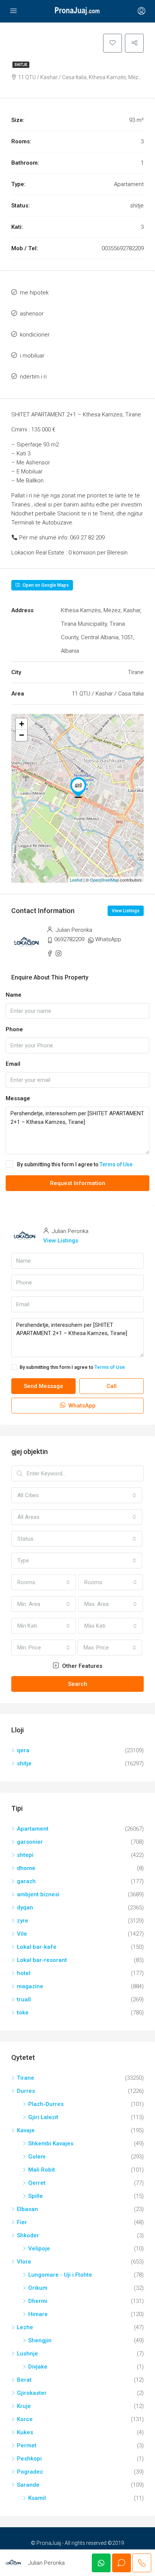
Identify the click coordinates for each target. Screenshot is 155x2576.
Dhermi (38, 2301)
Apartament (33, 1829)
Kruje (24, 2406)
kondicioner (35, 335)
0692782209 (69, 939)
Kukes (25, 2432)
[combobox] (77, 1495)
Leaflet (76, 880)
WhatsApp (108, 939)
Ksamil (37, 2498)
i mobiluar (32, 356)
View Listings (126, 911)
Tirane (26, 2078)
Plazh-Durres (46, 2104)
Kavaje (26, 2130)
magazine (30, 1986)
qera (23, 1750)
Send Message (43, 1386)
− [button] (22, 735)
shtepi (25, 1855)
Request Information (78, 1183)
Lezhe (25, 2327)
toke (23, 2013)
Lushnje (27, 2354)
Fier (22, 2222)
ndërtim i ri (33, 377)
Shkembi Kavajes (51, 2143)
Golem (37, 2157)
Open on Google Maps (45, 585)
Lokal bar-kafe (37, 1947)
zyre (23, 1921)
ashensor (32, 314)
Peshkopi (29, 2459)
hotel (24, 1973)
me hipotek (34, 293)
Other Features (81, 1666)
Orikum (38, 2288)
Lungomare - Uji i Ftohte (60, 2275)
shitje (21, 65)
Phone (14, 1029)
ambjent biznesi (38, 1894)
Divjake (38, 2367)
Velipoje (39, 2249)
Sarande (28, 2485)
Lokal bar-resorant (42, 1960)
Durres (26, 2091)
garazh (26, 1881)
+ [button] (22, 724)
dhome (26, 1868)
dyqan (25, 1908)
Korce (25, 2419)
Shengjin (40, 2340)
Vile (22, 1934)
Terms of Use (116, 1164)
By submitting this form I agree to (75, 1164)
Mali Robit (42, 2170)
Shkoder (28, 2235)
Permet (27, 2445)
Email (13, 1064)
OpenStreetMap (104, 880)
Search (78, 1684)
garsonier (30, 1842)
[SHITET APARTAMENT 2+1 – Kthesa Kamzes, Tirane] (78, 787)
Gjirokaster (32, 2393)
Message (18, 1098)
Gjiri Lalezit (43, 2117)
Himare (38, 2314)
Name (14, 995)
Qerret (37, 2183)
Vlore (24, 2262)
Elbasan (27, 2209)
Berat (24, 2380)
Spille (36, 2196)
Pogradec (30, 2472)
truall (24, 1999)
